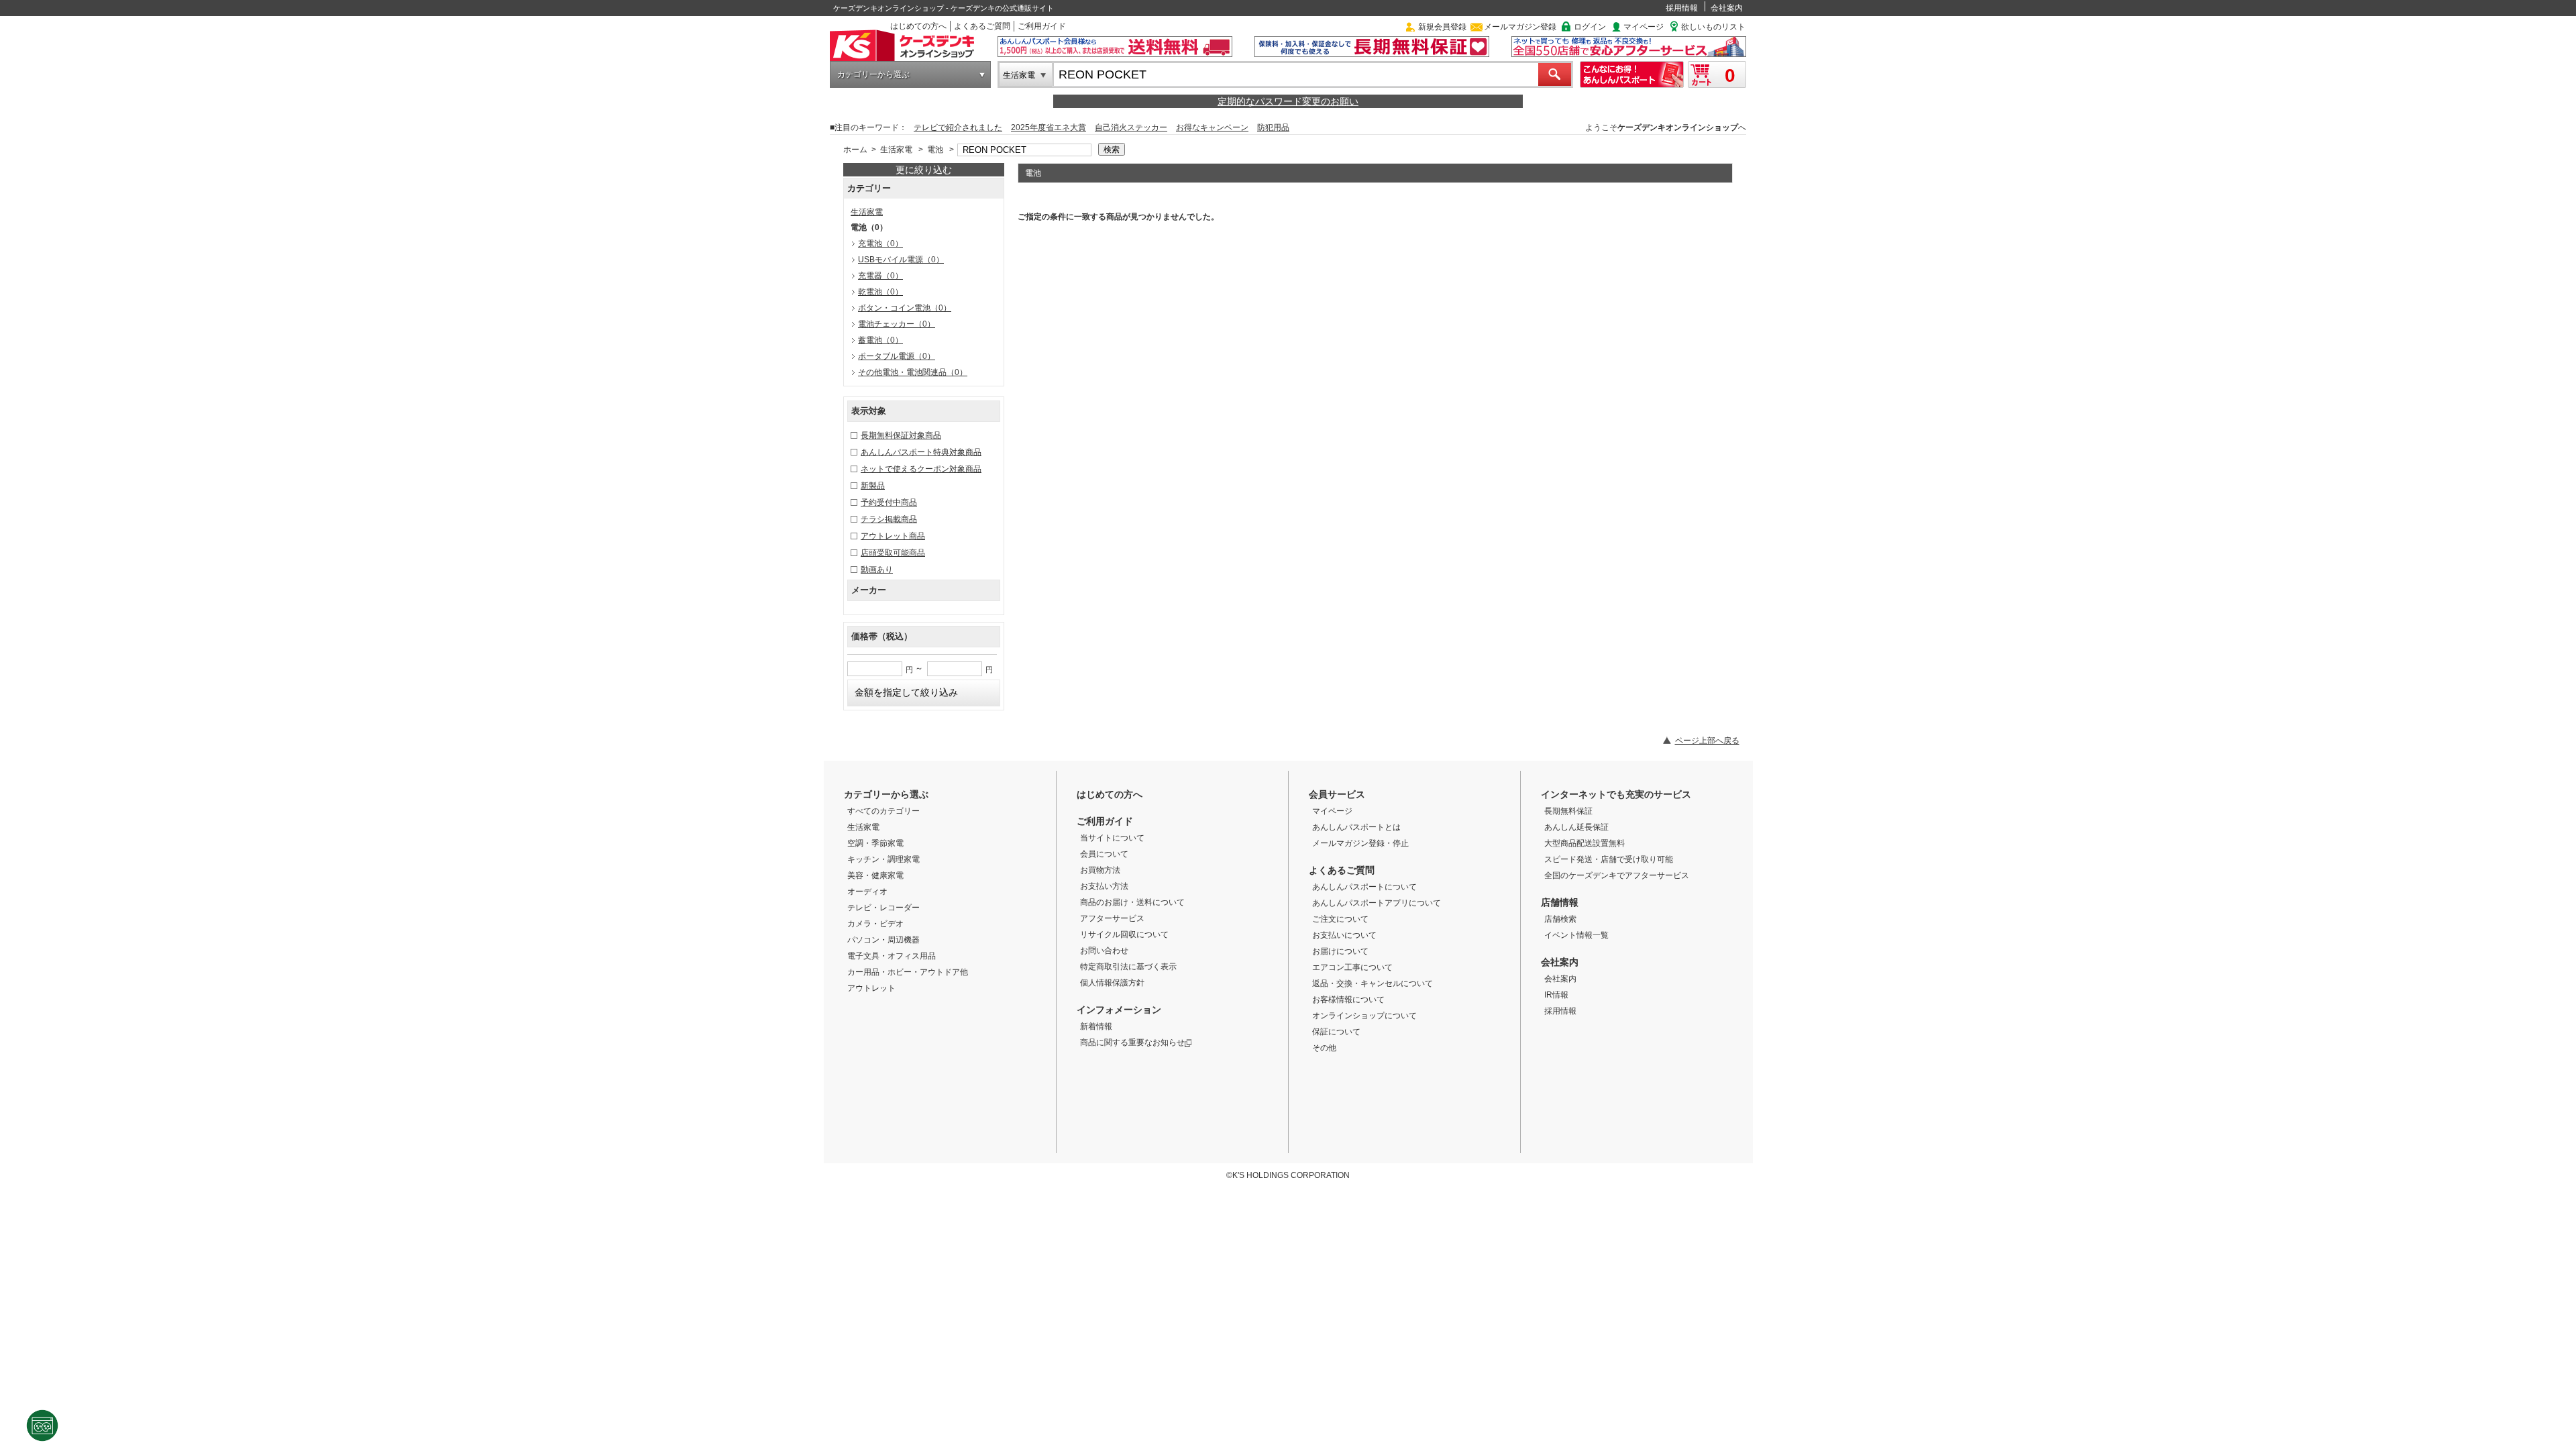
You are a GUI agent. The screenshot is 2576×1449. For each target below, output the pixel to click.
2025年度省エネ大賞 (1049, 127)
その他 (1324, 1048)
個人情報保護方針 (1112, 983)
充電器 (880, 276)
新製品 (873, 486)
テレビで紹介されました (958, 127)
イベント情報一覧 (1576, 935)
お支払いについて (1344, 935)
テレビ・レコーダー (883, 908)
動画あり (877, 570)
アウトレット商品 (893, 536)
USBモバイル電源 (901, 260)
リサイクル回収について (1124, 934)
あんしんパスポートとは (1356, 827)
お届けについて (1340, 951)
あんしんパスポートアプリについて (1377, 903)
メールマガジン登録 (1520, 27)
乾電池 (880, 292)
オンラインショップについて (1364, 1016)
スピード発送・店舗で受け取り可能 (1609, 859)
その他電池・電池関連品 (913, 372)
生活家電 (1019, 75)
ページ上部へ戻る (1707, 741)
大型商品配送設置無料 (1585, 843)
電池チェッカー (897, 324)
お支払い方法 (1104, 886)
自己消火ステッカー (1131, 127)
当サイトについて (1112, 838)
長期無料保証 (1568, 811)
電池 (935, 150)
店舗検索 (1560, 919)
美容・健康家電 (875, 875)
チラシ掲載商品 (889, 519)
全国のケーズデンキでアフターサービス (1617, 875)
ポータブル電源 (897, 356)
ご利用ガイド (1042, 26)
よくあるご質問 (982, 26)
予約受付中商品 (889, 502)
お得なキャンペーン (1212, 127)
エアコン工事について (1352, 967)
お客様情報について (1348, 1000)
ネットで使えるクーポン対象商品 (921, 469)
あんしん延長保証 (1576, 827)
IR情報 (1556, 995)
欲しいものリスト (1713, 27)
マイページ (1644, 27)
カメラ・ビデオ (875, 924)
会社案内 (1727, 8)
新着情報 (1096, 1026)
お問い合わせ (1104, 951)
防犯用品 (1273, 127)
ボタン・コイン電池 (905, 308)
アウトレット (871, 988)
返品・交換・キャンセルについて (1373, 983)
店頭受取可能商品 (893, 553)
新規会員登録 (1442, 27)
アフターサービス (1112, 918)
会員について (1104, 854)
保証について (1336, 1032)
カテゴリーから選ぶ (873, 74)
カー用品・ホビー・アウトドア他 (908, 972)
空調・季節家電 (875, 843)
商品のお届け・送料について (1132, 902)
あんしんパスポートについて (1364, 887)
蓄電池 (880, 340)
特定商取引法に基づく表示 (1128, 967)
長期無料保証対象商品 (901, 435)
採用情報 (1682, 8)
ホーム (855, 150)
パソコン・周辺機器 (883, 940)
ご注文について (1340, 919)
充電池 (880, 244)
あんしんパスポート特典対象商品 (921, 452)
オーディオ (867, 892)
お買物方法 (1100, 870)
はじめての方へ (918, 26)
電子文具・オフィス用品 (892, 956)
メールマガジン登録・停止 (1360, 843)
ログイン (1590, 27)
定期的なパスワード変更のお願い (1288, 101)
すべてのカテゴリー (883, 811)
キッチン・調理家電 (883, 859)
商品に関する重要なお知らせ (1132, 1042)
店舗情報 (1560, 902)
